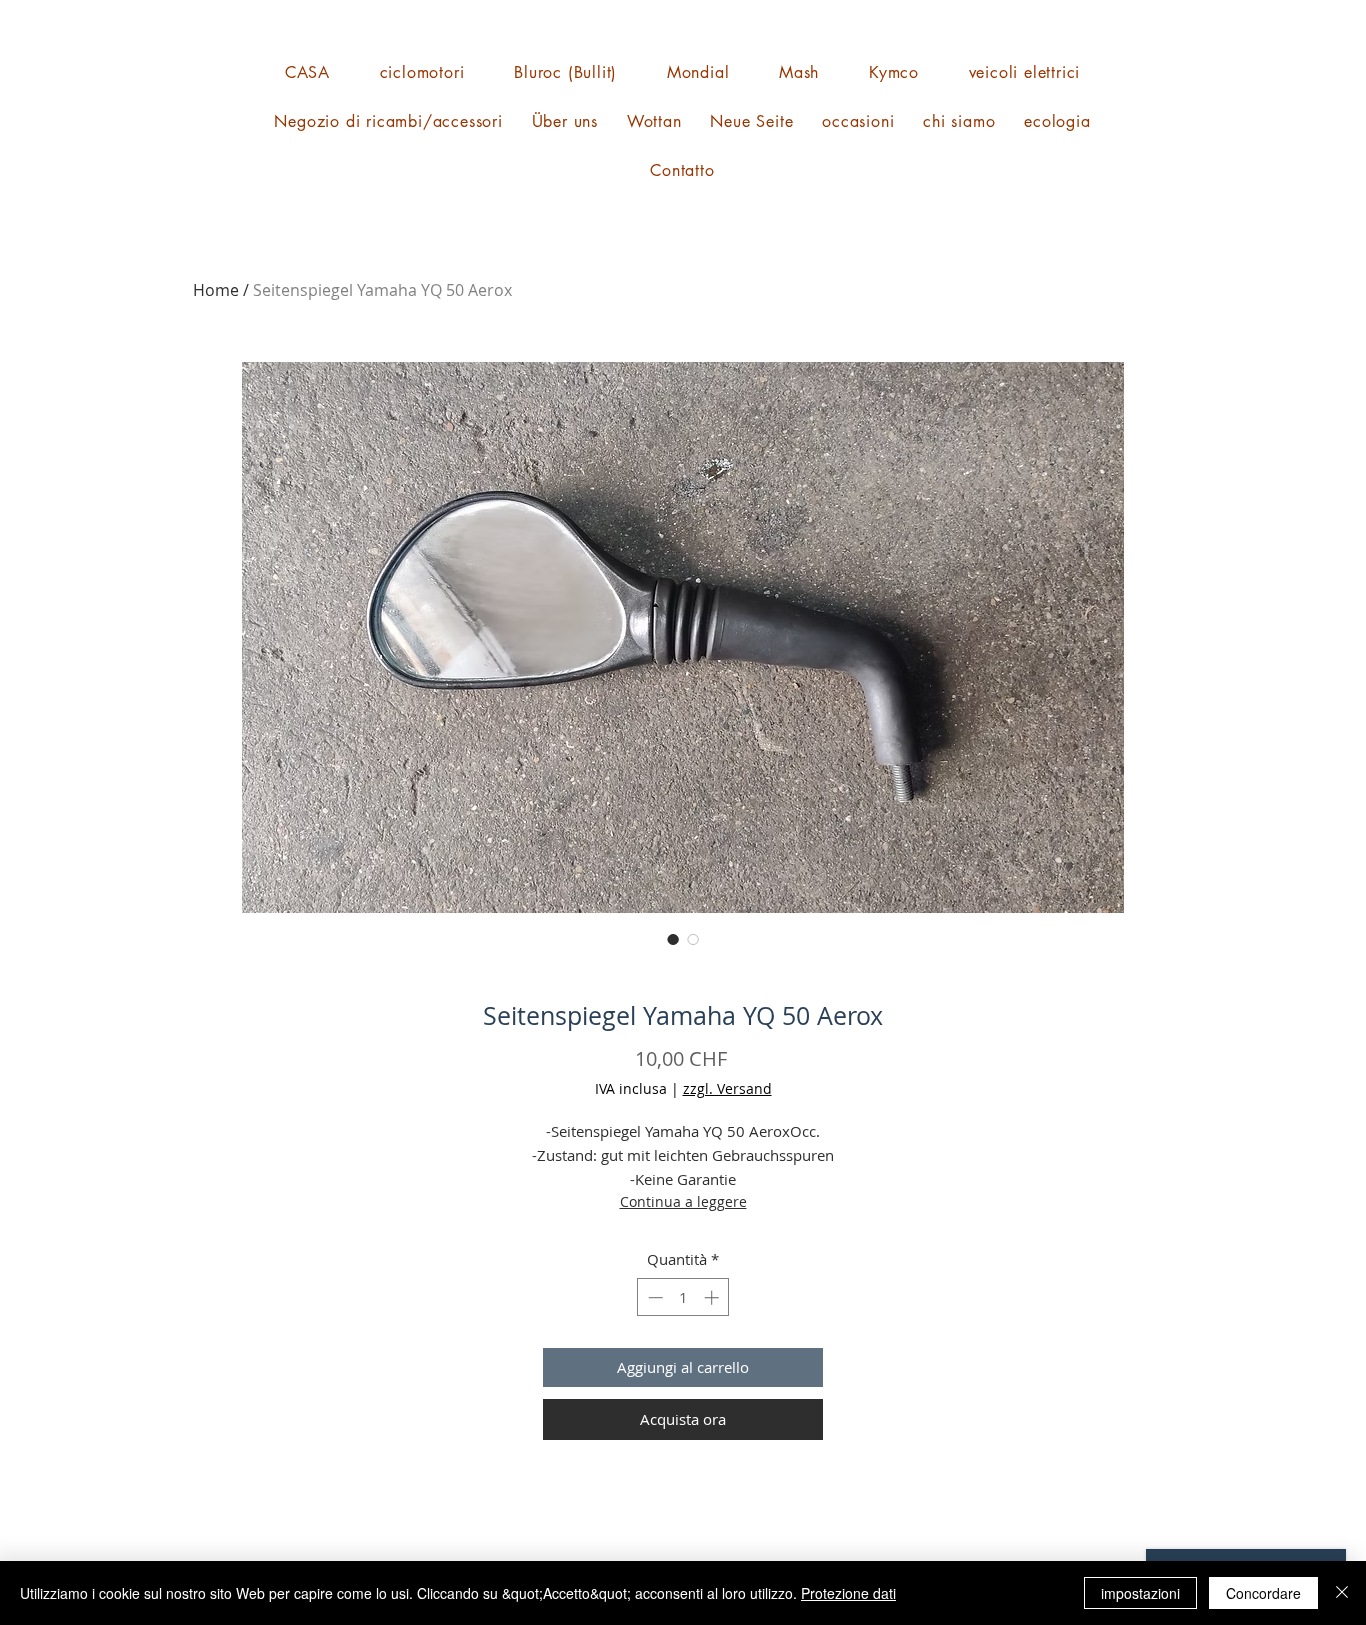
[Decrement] (653, 1297)
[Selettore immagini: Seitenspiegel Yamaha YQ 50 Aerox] (673, 939)
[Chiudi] (1342, 1593)
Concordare (1263, 1593)
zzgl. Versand (727, 1088)
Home (216, 290)
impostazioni (1140, 1593)
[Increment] (713, 1297)
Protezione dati (848, 1593)
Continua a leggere (683, 1201)
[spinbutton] (683, 1297)
